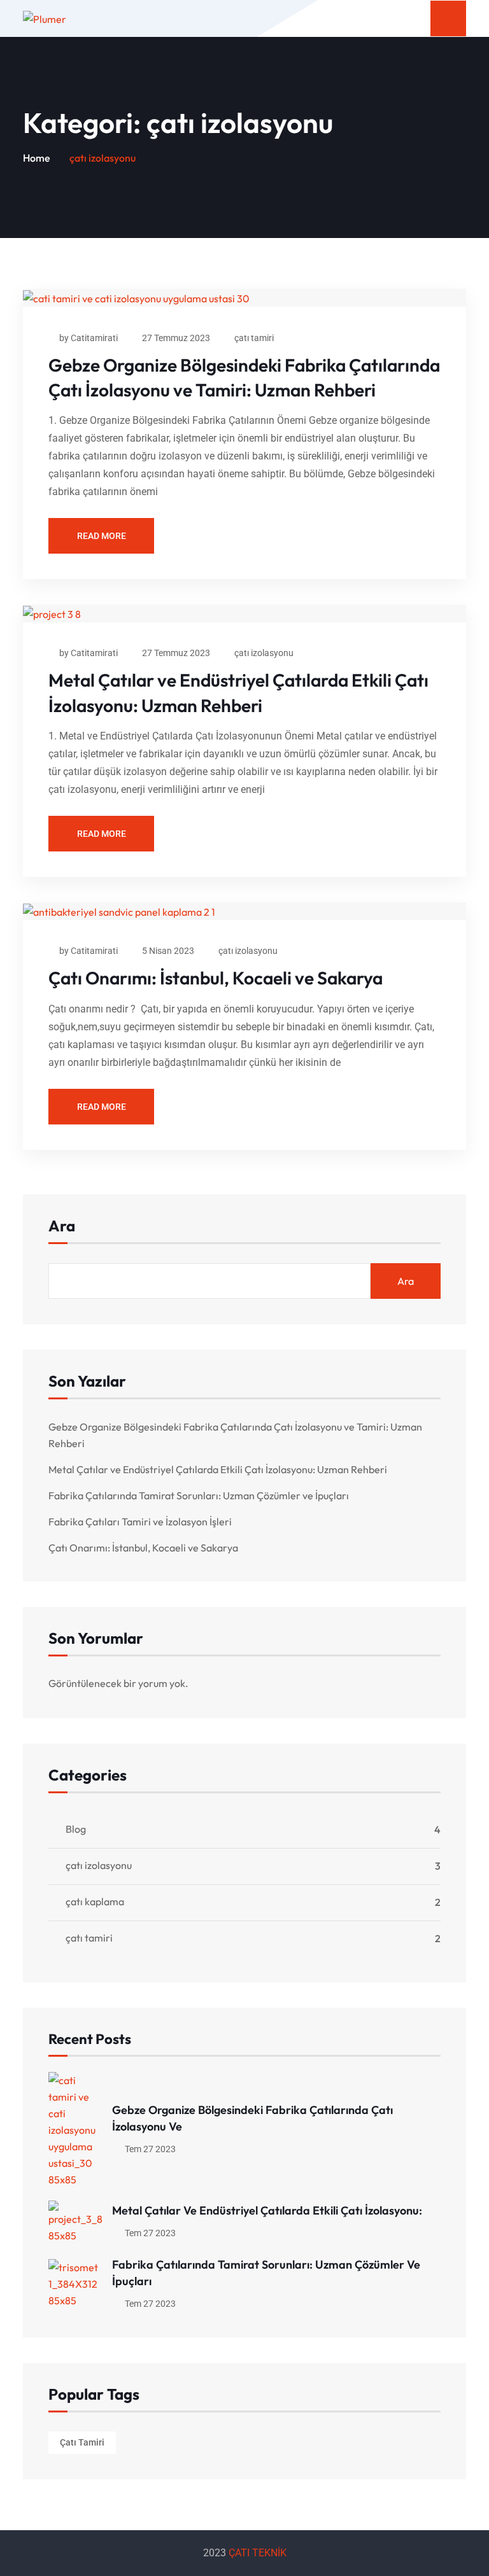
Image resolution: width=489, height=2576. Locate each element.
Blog (76, 1829)
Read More (102, 536)
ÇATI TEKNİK (258, 2553)
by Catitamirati (89, 338)
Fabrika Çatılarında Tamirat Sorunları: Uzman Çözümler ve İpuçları (199, 1495)
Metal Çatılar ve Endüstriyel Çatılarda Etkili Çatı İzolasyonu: (267, 2210)
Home (37, 158)
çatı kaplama (95, 1901)
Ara (62, 1227)
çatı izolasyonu (264, 653)
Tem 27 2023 (149, 2149)
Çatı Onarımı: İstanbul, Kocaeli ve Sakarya (216, 978)
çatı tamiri (254, 338)
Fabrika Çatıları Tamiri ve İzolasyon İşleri (140, 1522)
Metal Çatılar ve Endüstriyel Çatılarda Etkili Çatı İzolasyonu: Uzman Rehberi (218, 1469)
